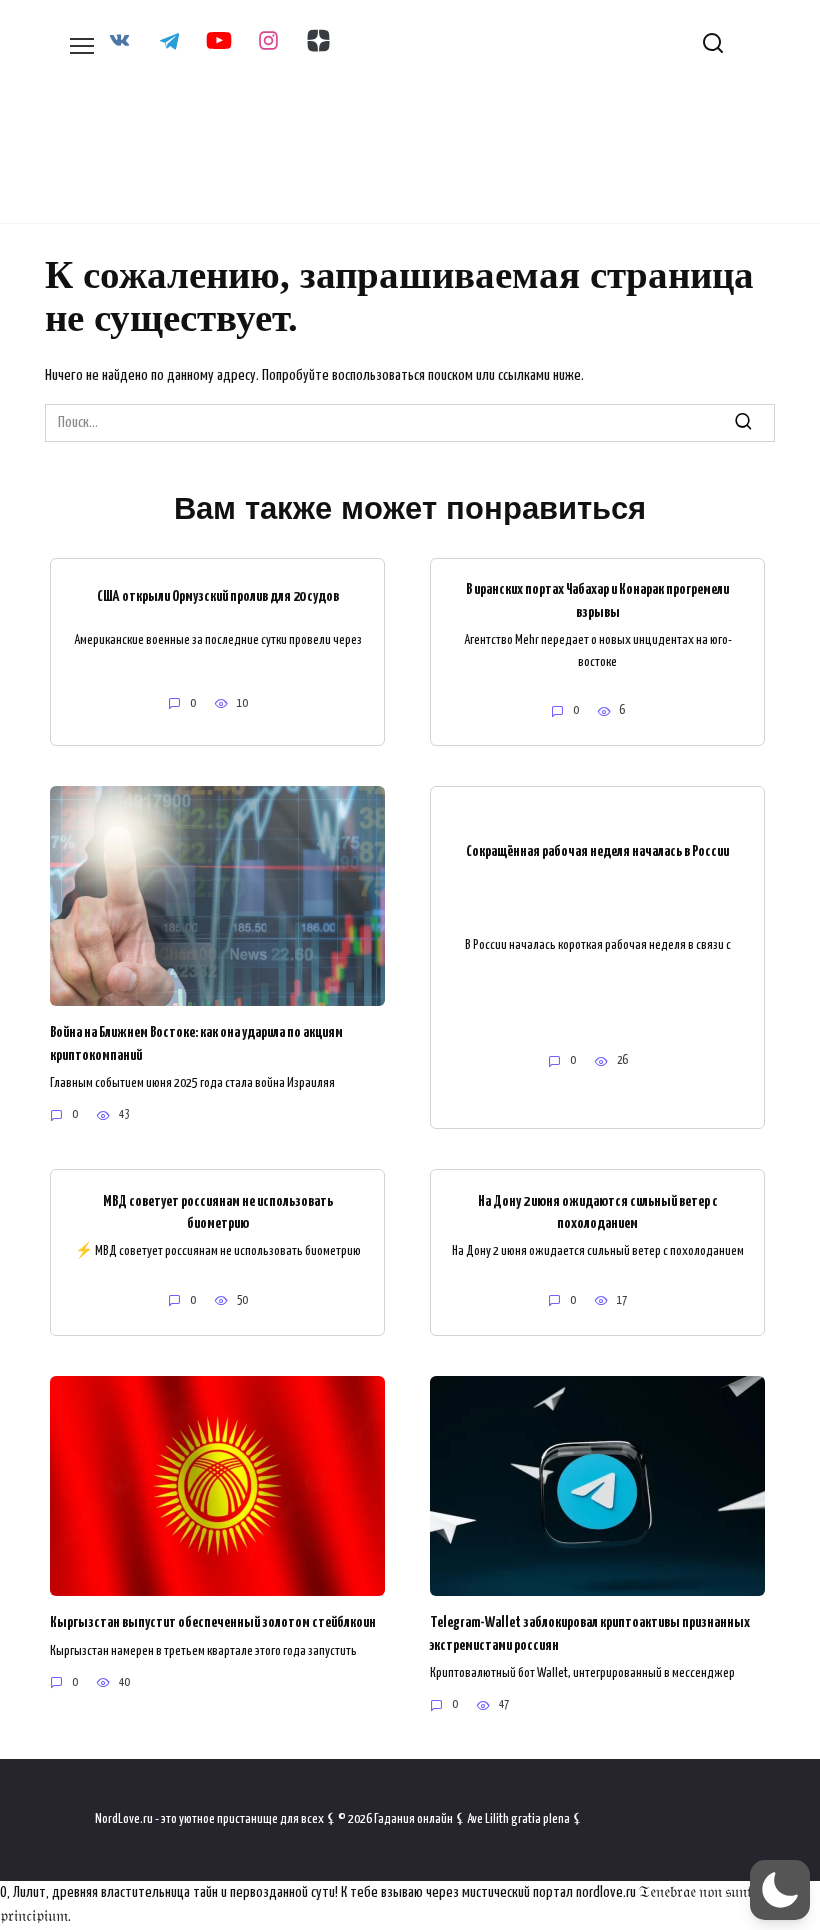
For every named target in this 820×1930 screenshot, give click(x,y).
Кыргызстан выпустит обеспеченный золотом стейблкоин (213, 1622)
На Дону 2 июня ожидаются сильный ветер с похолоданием (598, 1211)
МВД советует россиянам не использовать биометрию (218, 1211)
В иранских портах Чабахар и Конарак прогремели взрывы (597, 600)
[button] (780, 1890)
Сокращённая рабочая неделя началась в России (597, 850)
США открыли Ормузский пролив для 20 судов (218, 596)
